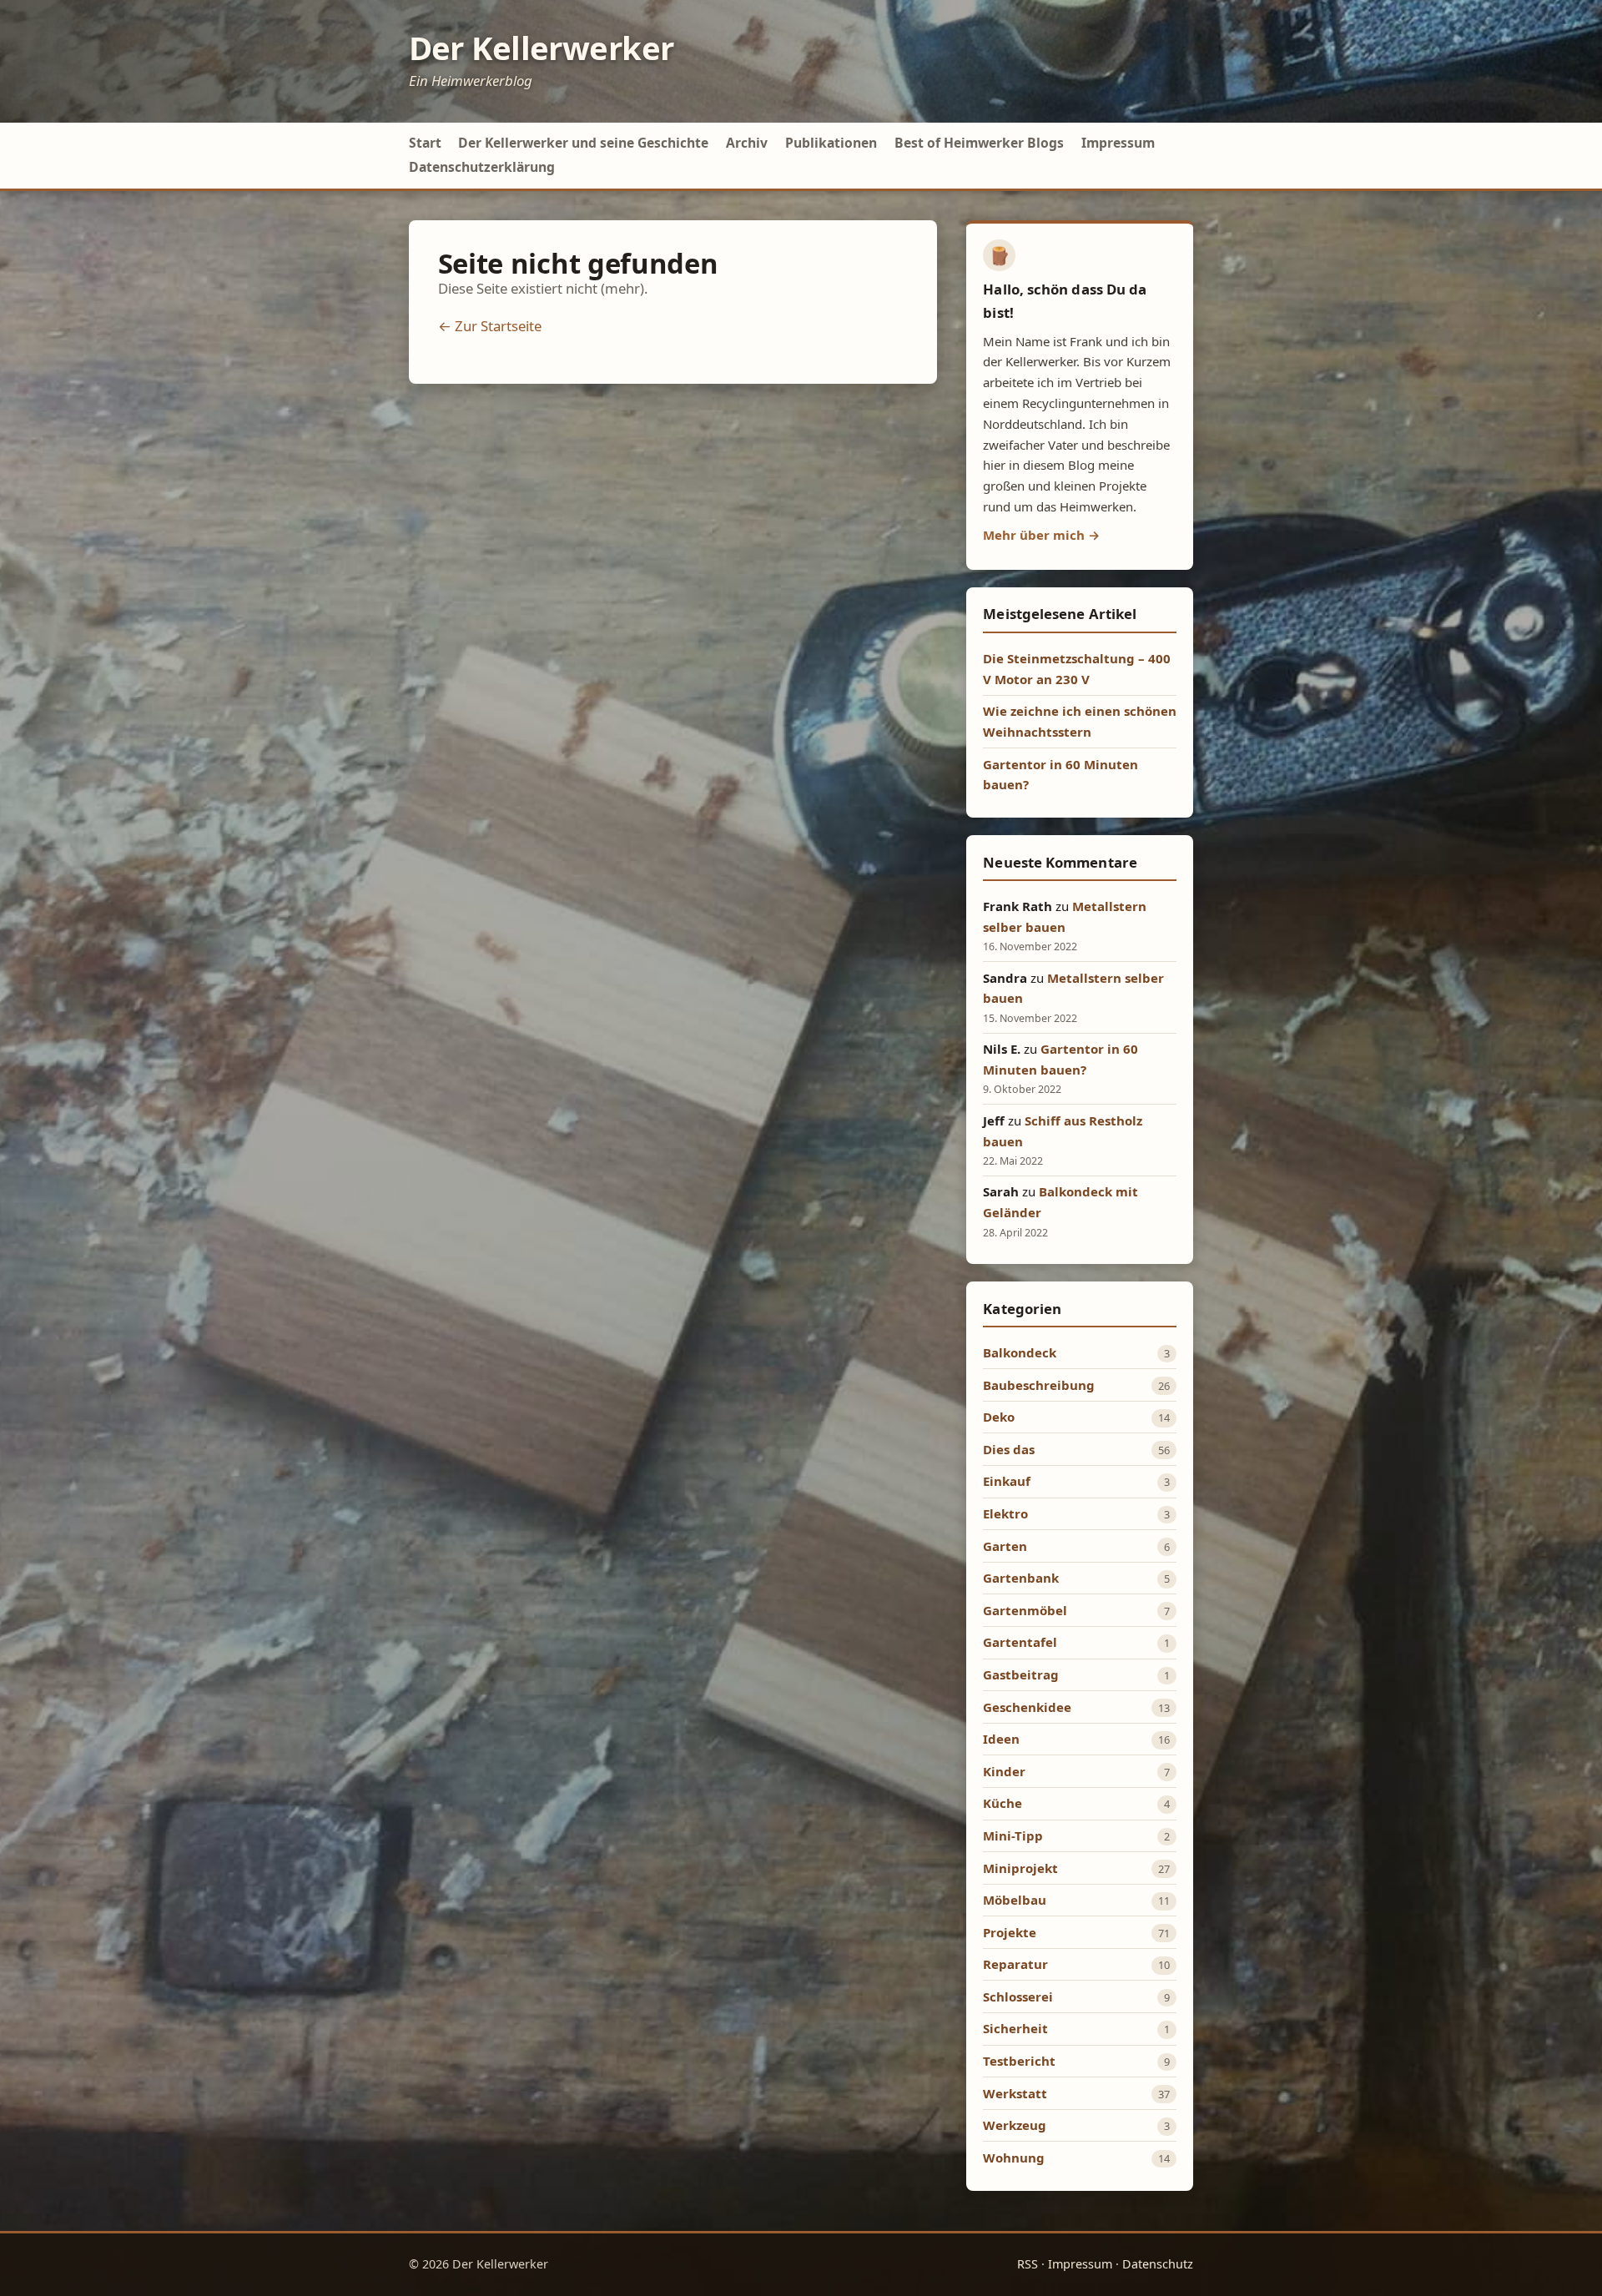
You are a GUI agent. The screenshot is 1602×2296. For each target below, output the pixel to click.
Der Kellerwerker (542, 48)
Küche (1003, 1803)
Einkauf (1007, 1481)
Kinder (1004, 1771)
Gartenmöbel (1025, 1610)
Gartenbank (1021, 1578)
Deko (999, 1417)
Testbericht (1019, 2061)
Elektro (1005, 1513)
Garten (1005, 1546)
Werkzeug (1015, 2125)
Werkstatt (1015, 2093)
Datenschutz (1158, 2264)
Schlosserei (1018, 1996)
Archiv (747, 143)
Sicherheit (1015, 2028)
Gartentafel (1020, 1642)
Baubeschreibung (1039, 1385)
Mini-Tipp (1013, 1835)
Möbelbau (1015, 1900)
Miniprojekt (1020, 1868)
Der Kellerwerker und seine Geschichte (583, 143)
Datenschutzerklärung (482, 167)
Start (425, 143)
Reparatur (1015, 1964)
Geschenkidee (1027, 1707)
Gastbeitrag (1021, 1674)
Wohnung (1014, 2158)
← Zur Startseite (490, 326)
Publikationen (831, 143)
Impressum (1118, 143)
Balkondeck (1020, 1352)
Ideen (1001, 1739)
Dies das (1009, 1449)
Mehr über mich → (1041, 535)
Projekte (1010, 1932)
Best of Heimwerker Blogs (979, 143)
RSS (1028, 2264)
